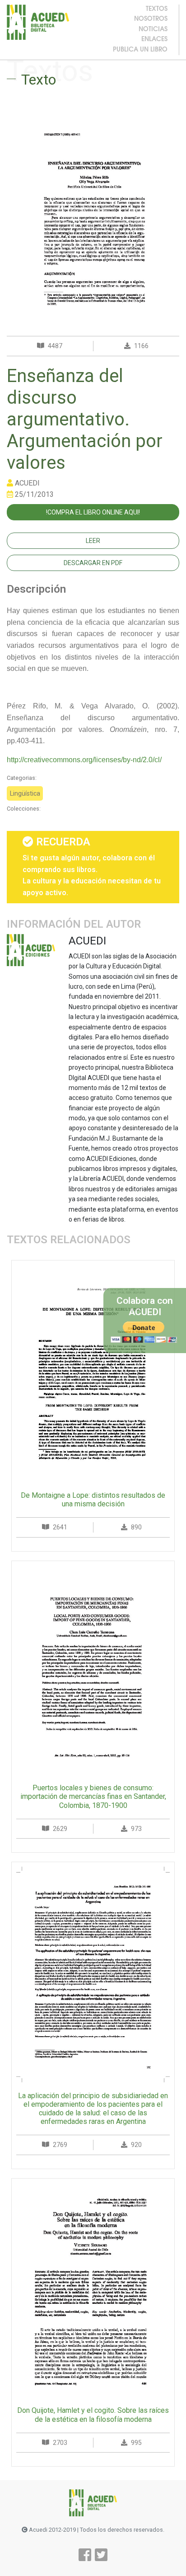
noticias (153, 30)
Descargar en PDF (93, 563)
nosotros (151, 19)
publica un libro (140, 50)
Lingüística (25, 793)
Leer (93, 541)
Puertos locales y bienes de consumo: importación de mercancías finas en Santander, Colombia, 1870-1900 (93, 1796)
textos (157, 9)
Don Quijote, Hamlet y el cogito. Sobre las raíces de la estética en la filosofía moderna (93, 2415)
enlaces (154, 40)
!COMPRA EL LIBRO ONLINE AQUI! (93, 512)
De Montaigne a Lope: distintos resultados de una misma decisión (93, 1500)
